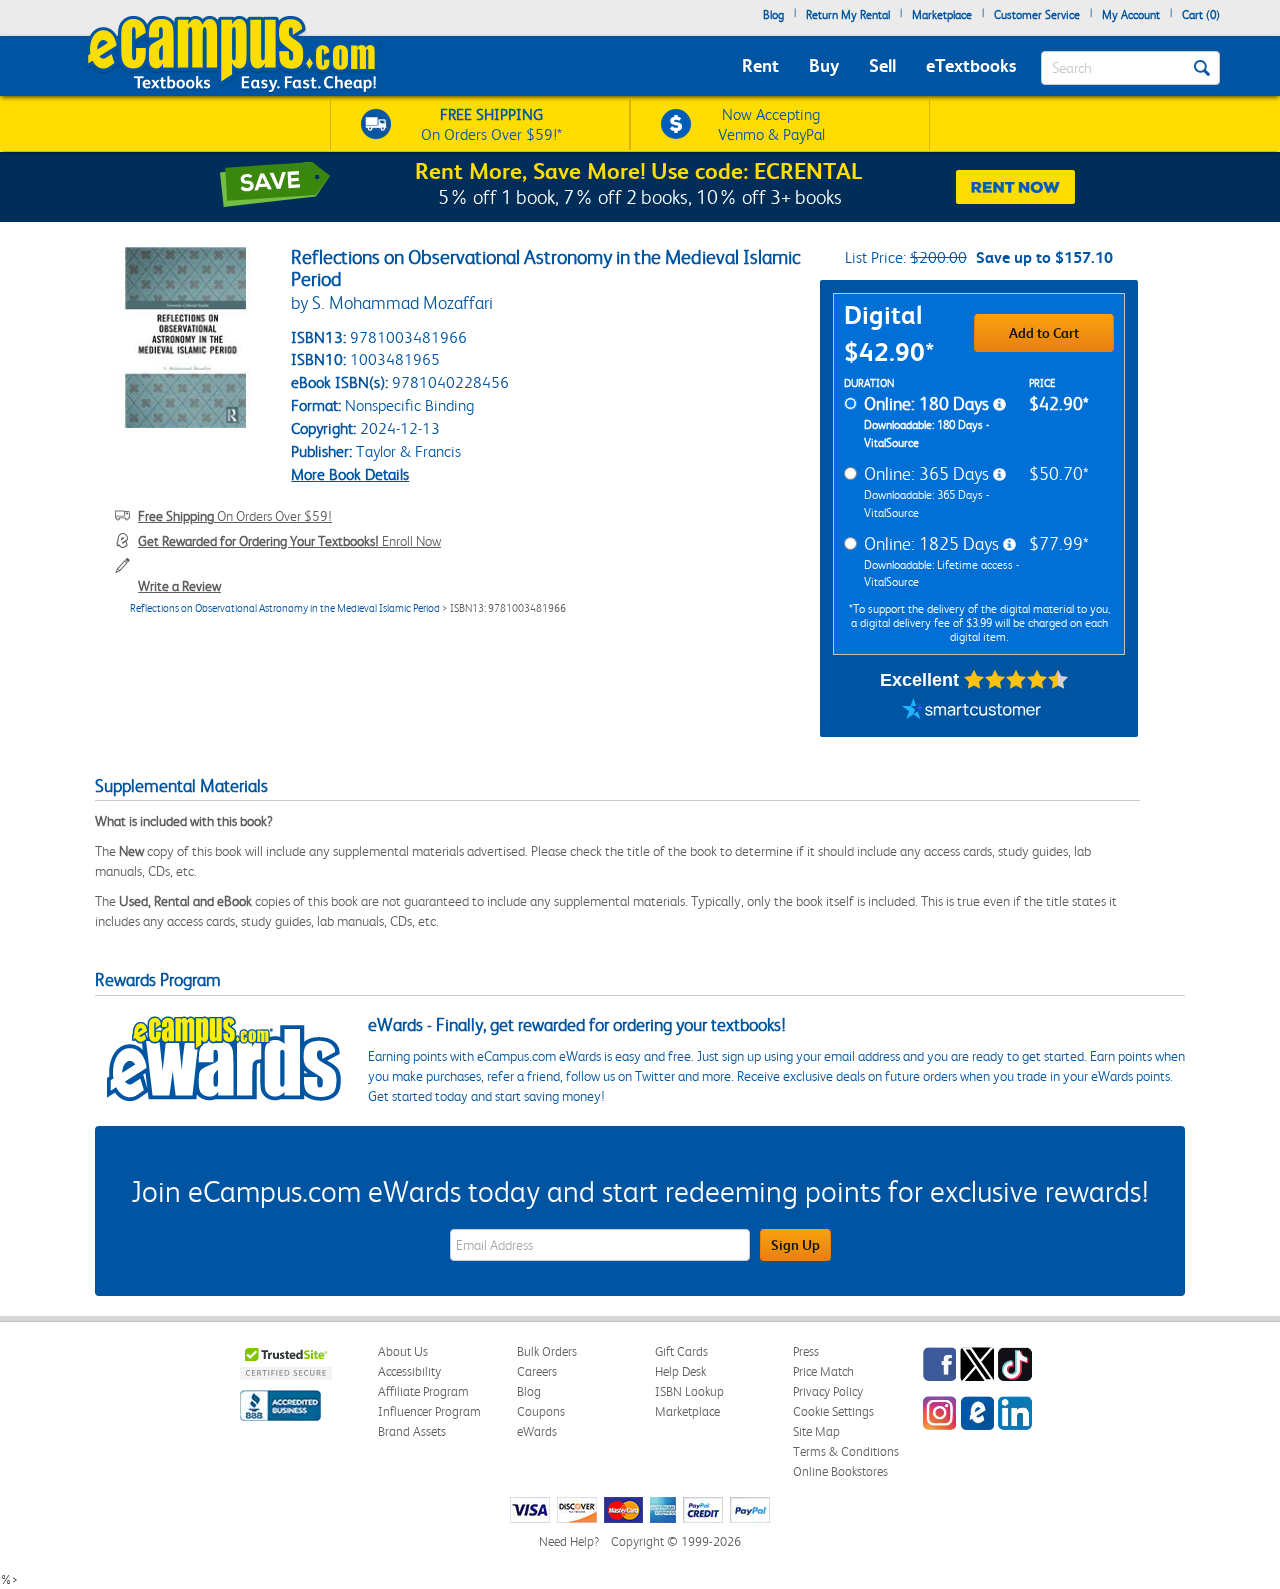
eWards (537, 1431)
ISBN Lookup (689, 1391)
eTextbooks (971, 65)
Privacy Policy (828, 1391)
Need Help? (569, 1541)
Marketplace (942, 15)
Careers (537, 1371)
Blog (773, 15)
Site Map (816, 1431)
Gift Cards (681, 1351)
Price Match (823, 1371)
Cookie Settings (833, 1411)
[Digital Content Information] (999, 405)
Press (806, 1351)
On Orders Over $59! (235, 516)
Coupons (541, 1411)
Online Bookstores (840, 1471)
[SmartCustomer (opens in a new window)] (972, 712)
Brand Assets (412, 1431)
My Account (1131, 15)
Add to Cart (1044, 333)
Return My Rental (848, 15)
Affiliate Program (423, 1391)
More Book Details (350, 474)
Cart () (1201, 15)
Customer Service (1037, 15)
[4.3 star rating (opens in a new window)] (1016, 680)
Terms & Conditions (846, 1451)
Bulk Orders (547, 1351)
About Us (403, 1351)
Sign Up (795, 1245)
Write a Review (179, 586)
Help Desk (680, 1371)
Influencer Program (429, 1411)
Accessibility (409, 1371)
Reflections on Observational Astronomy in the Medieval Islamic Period (285, 608)
